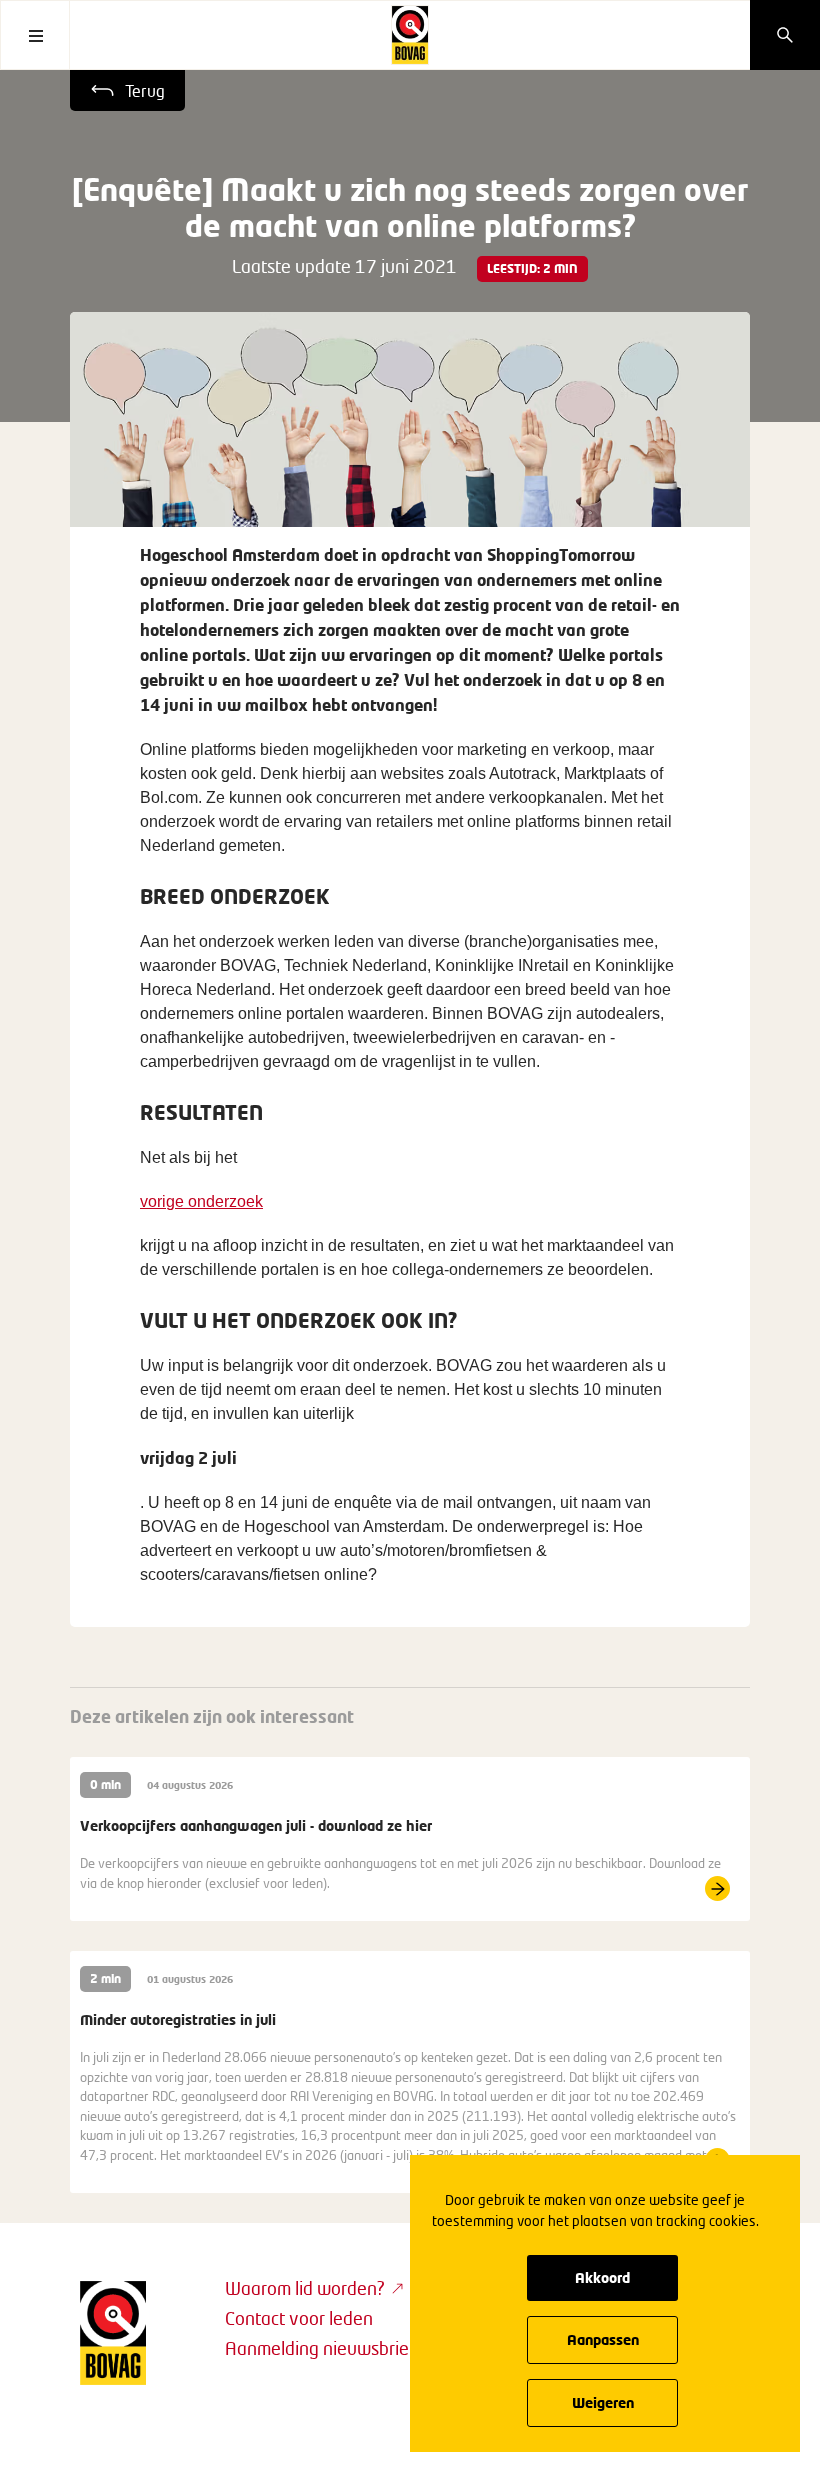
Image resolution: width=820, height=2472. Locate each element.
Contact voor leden (299, 2318)
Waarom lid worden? (305, 2288)
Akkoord (602, 2277)
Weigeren (603, 2402)
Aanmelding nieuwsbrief (320, 2348)
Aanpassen (603, 2339)
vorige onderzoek (201, 1201)
